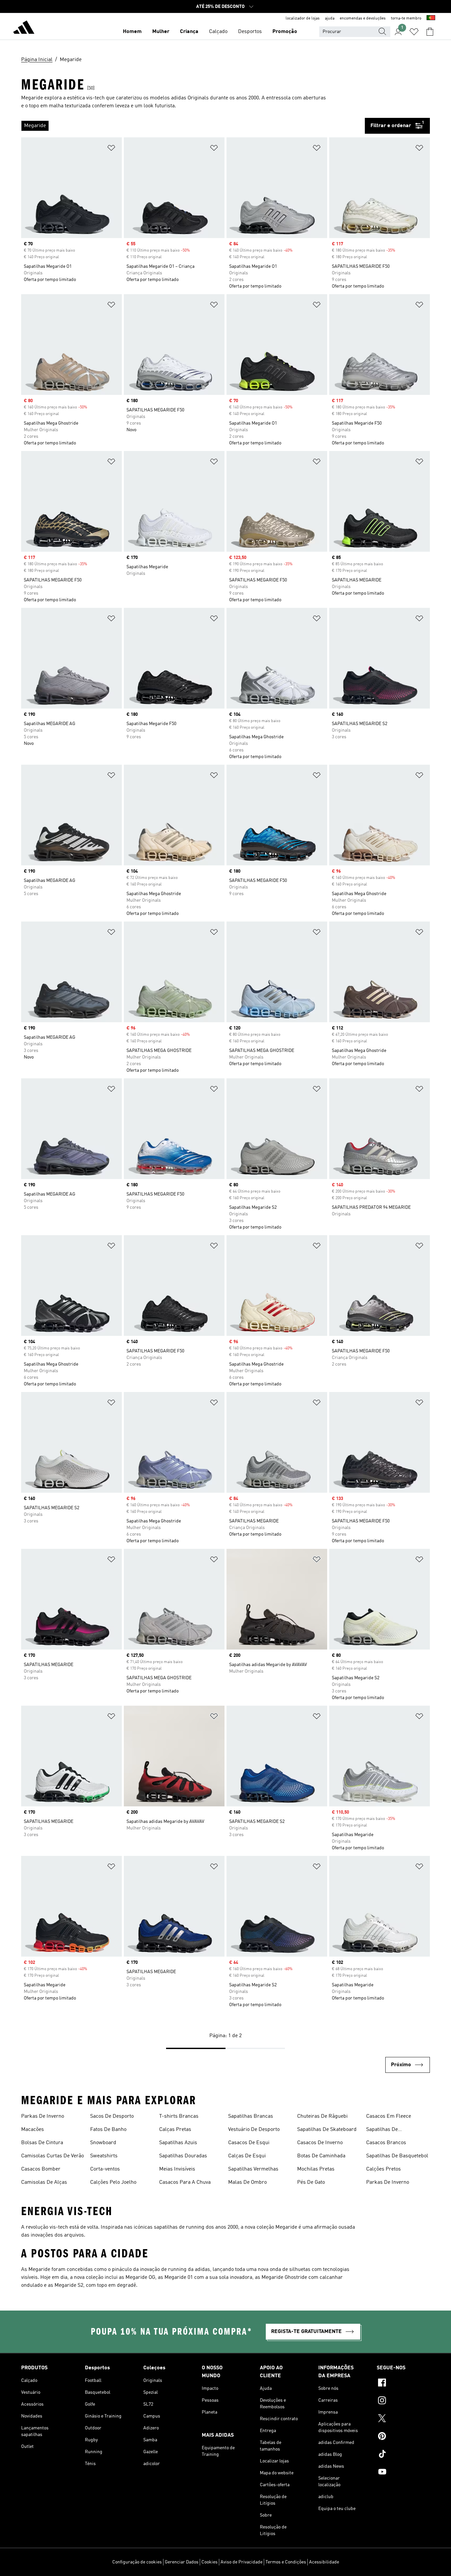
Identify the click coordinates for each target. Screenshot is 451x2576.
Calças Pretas (175, 2130)
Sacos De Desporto (112, 2116)
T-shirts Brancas (179, 2116)
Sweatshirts (104, 2156)
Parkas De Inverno (43, 2116)
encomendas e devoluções (363, 18)
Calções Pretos (383, 2169)
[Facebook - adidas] (403, 2384)
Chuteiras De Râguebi (322, 2116)
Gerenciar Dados (182, 2562)
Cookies (209, 2562)
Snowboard (103, 2143)
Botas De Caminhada (321, 2156)
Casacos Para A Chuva (185, 2182)
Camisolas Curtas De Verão (52, 2156)
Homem (132, 32)
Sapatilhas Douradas (183, 2156)
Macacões (33, 2130)
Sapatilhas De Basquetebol (397, 2156)
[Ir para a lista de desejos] (414, 32)
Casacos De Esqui (249, 2143)
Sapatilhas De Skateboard (327, 2130)
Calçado (218, 32)
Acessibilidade (324, 2562)
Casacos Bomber (41, 2169)
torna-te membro (406, 18)
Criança (189, 32)
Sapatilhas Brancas (251, 2116)
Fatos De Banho (108, 2130)
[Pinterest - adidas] (403, 2437)
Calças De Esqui (247, 2156)
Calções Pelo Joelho (113, 2182)
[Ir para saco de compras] (430, 32)
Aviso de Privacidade (242, 2562)
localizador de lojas (303, 18)
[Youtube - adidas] (403, 2473)
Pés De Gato (311, 2182)
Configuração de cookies (137, 2562)
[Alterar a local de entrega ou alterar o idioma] (431, 18)
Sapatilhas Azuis (178, 2143)
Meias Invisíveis (177, 2169)
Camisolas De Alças (44, 2182)
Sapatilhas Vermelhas (253, 2169)
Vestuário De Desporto (254, 2130)
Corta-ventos (105, 2169)
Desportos (250, 32)
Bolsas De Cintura (42, 2143)
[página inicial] (24, 28)
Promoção (285, 32)
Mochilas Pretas (316, 2169)
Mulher (161, 32)
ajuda (330, 18)
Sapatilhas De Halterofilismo (383, 2130)
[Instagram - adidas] (403, 2401)
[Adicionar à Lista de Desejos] (111, 149)
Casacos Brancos (386, 2143)
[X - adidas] (403, 2419)
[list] (193, 126)
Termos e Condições (286, 2562)
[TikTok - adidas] (403, 2455)
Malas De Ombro (247, 2182)
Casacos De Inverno (320, 2143)
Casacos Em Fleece (389, 2116)
